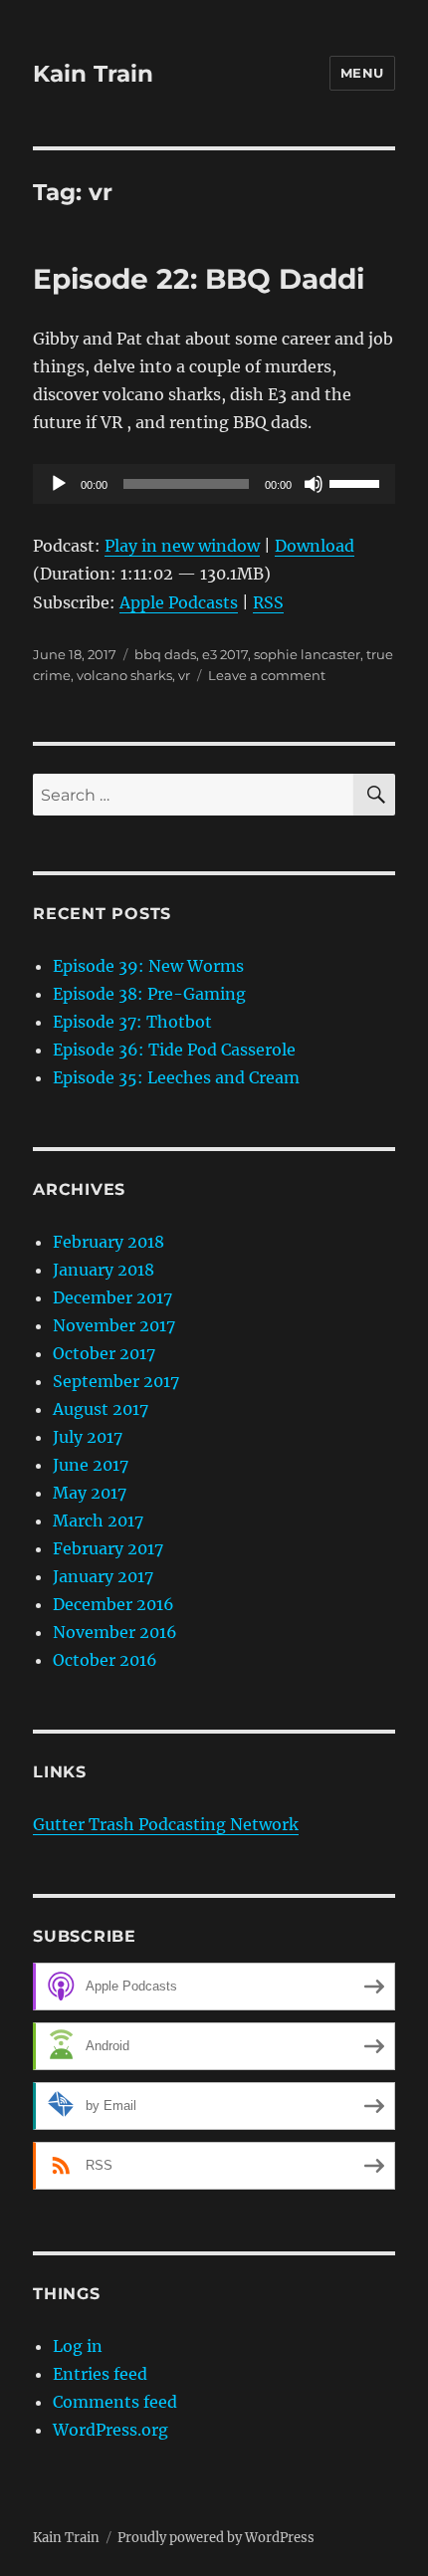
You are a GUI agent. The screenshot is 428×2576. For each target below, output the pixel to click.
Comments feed (115, 2402)
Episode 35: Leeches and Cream (176, 1077)
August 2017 (101, 1409)
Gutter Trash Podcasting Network (166, 1824)
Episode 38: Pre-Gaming (149, 994)
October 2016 (105, 1660)
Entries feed (100, 2374)
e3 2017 (225, 654)
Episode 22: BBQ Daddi (199, 279)
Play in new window (182, 546)
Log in (78, 2346)
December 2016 (113, 1604)
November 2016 (115, 1632)
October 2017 (104, 1353)
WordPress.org (110, 2430)
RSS (268, 602)
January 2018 (104, 1270)
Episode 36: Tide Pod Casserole (174, 1050)
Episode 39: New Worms (148, 966)
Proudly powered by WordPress (216, 2538)
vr (184, 675)
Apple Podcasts (179, 602)
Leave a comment (267, 675)
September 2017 (116, 1381)
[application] (214, 484)
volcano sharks (124, 675)
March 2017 (98, 1521)
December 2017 (112, 1297)
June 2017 (91, 1465)
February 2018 (108, 1242)
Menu (362, 73)
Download (315, 546)
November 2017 (114, 1325)
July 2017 (88, 1437)
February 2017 (108, 1548)
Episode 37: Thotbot (132, 1022)
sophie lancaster (307, 654)
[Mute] (314, 484)
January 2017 (103, 1576)
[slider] (357, 482)
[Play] (59, 484)
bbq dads (165, 654)
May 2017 (90, 1493)
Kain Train (93, 74)
